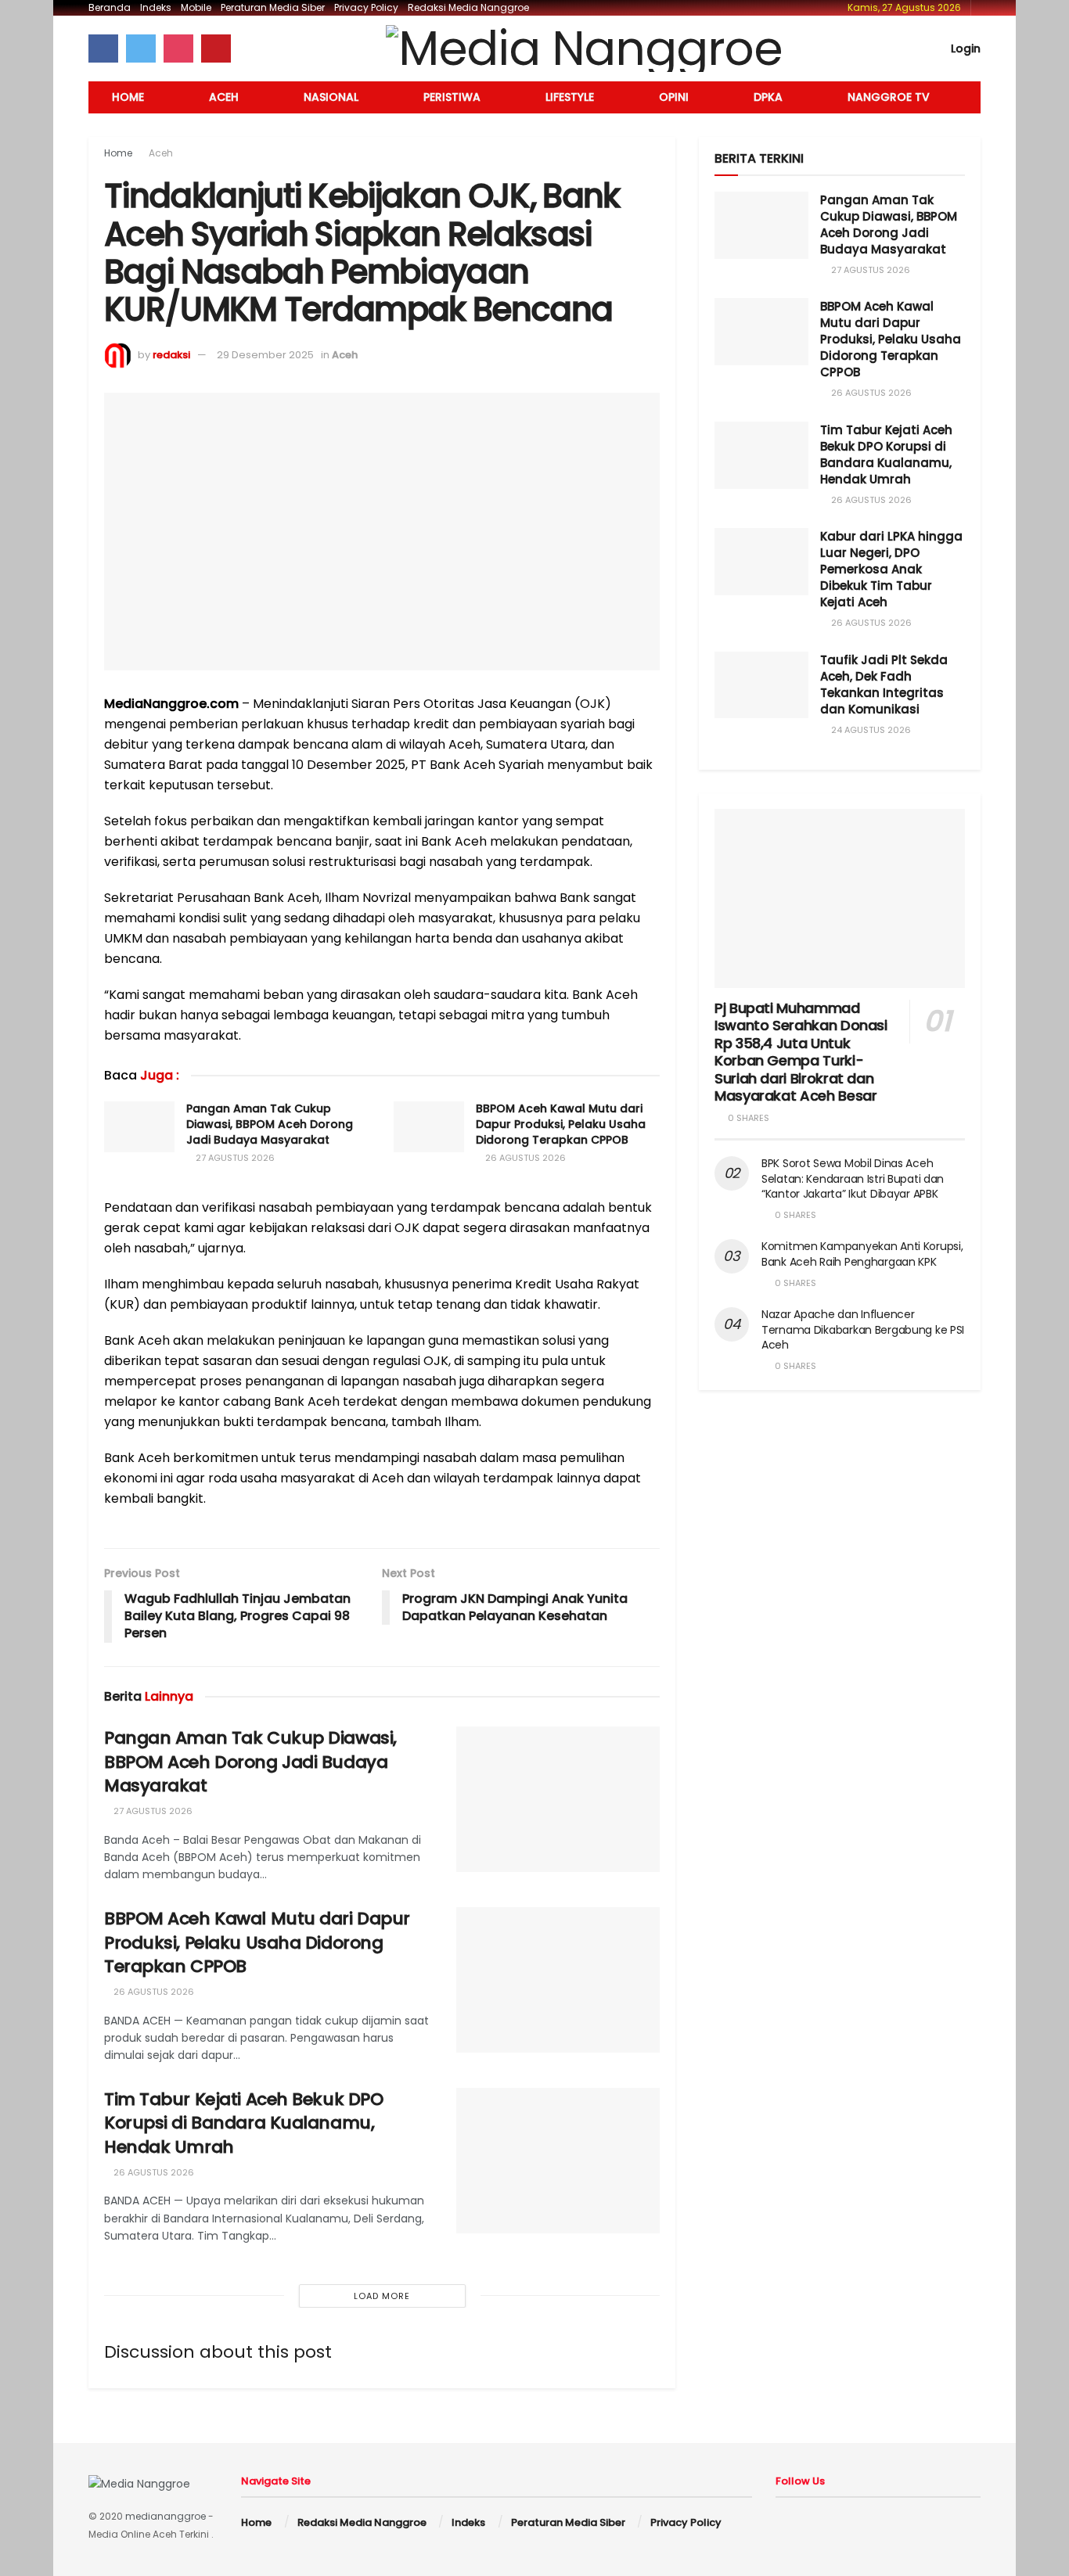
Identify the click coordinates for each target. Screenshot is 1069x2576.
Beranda (110, 7)
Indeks (156, 7)
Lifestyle (570, 97)
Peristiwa (452, 97)
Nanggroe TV (889, 97)
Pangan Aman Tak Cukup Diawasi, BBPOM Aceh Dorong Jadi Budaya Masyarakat (270, 1124)
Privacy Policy (366, 7)
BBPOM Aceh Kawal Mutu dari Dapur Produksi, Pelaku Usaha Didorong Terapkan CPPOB (561, 1124)
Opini (674, 97)
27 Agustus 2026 (234, 1158)
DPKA (768, 97)
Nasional (331, 97)
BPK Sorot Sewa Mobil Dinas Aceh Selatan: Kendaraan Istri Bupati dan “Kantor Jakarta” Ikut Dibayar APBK (853, 1178)
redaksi (171, 355)
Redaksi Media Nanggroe (468, 7)
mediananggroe (166, 2516)
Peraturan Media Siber (273, 7)
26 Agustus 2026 (524, 1158)
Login (964, 49)
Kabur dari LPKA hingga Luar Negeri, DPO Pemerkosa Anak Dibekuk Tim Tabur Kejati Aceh (891, 569)
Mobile (196, 7)
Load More (382, 2296)
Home (128, 97)
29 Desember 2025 (265, 355)
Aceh (224, 97)
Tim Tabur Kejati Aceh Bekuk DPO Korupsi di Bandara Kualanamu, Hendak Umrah (243, 2123)
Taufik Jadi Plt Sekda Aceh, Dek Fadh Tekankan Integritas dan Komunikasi (884, 684)
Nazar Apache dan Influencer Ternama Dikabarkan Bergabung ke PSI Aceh (863, 1329)
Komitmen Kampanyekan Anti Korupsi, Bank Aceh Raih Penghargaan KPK (862, 1254)
